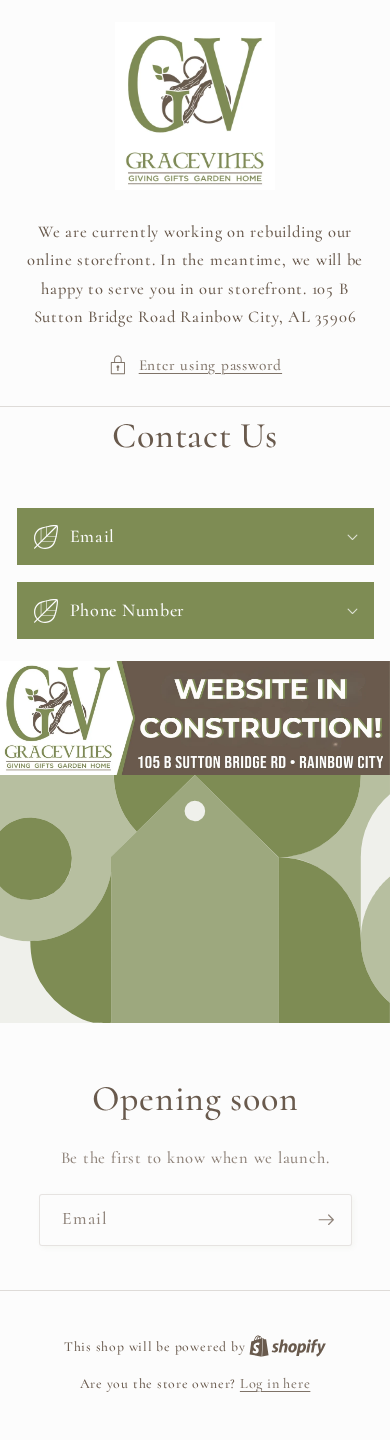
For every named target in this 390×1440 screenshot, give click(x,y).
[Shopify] (287, 1346)
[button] (195, 365)
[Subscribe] (326, 1221)
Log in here (275, 1383)
